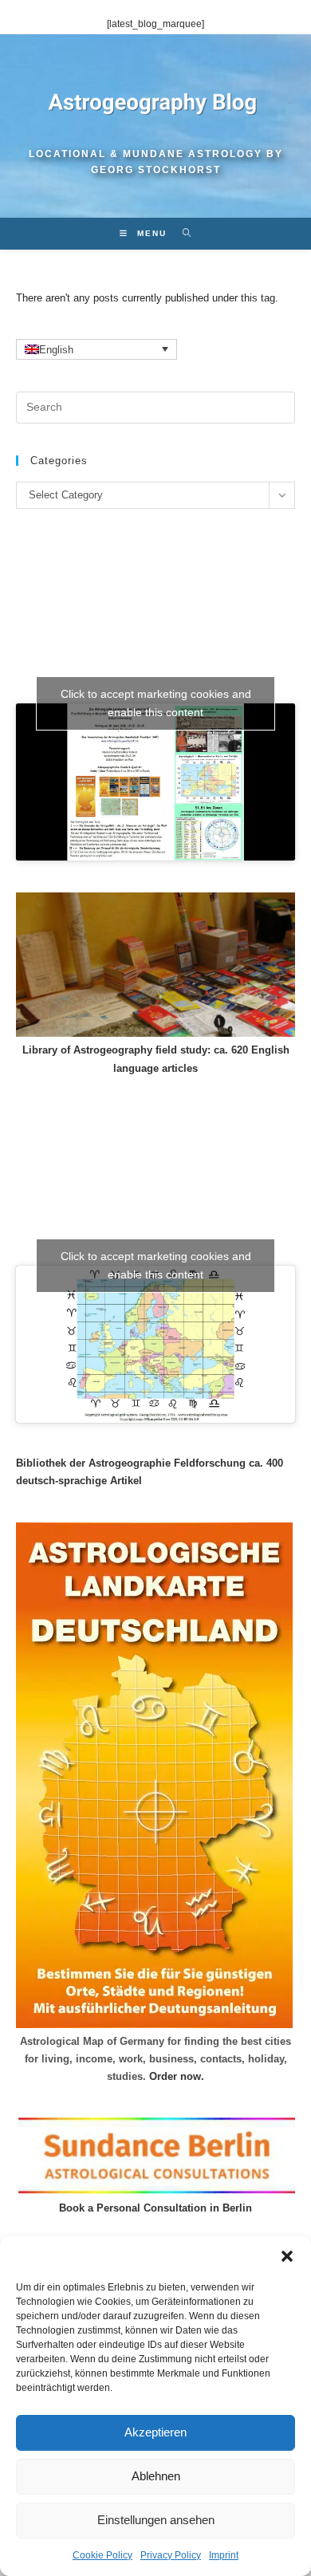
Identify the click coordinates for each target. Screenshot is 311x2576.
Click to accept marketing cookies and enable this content (156, 703)
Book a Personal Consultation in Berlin (155, 2208)
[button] (287, 2256)
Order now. (177, 2076)
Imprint (224, 2555)
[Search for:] (181, 233)
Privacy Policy (171, 2555)
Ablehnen (156, 2476)
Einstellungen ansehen (156, 2520)
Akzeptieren (155, 2432)
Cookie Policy (102, 2555)
